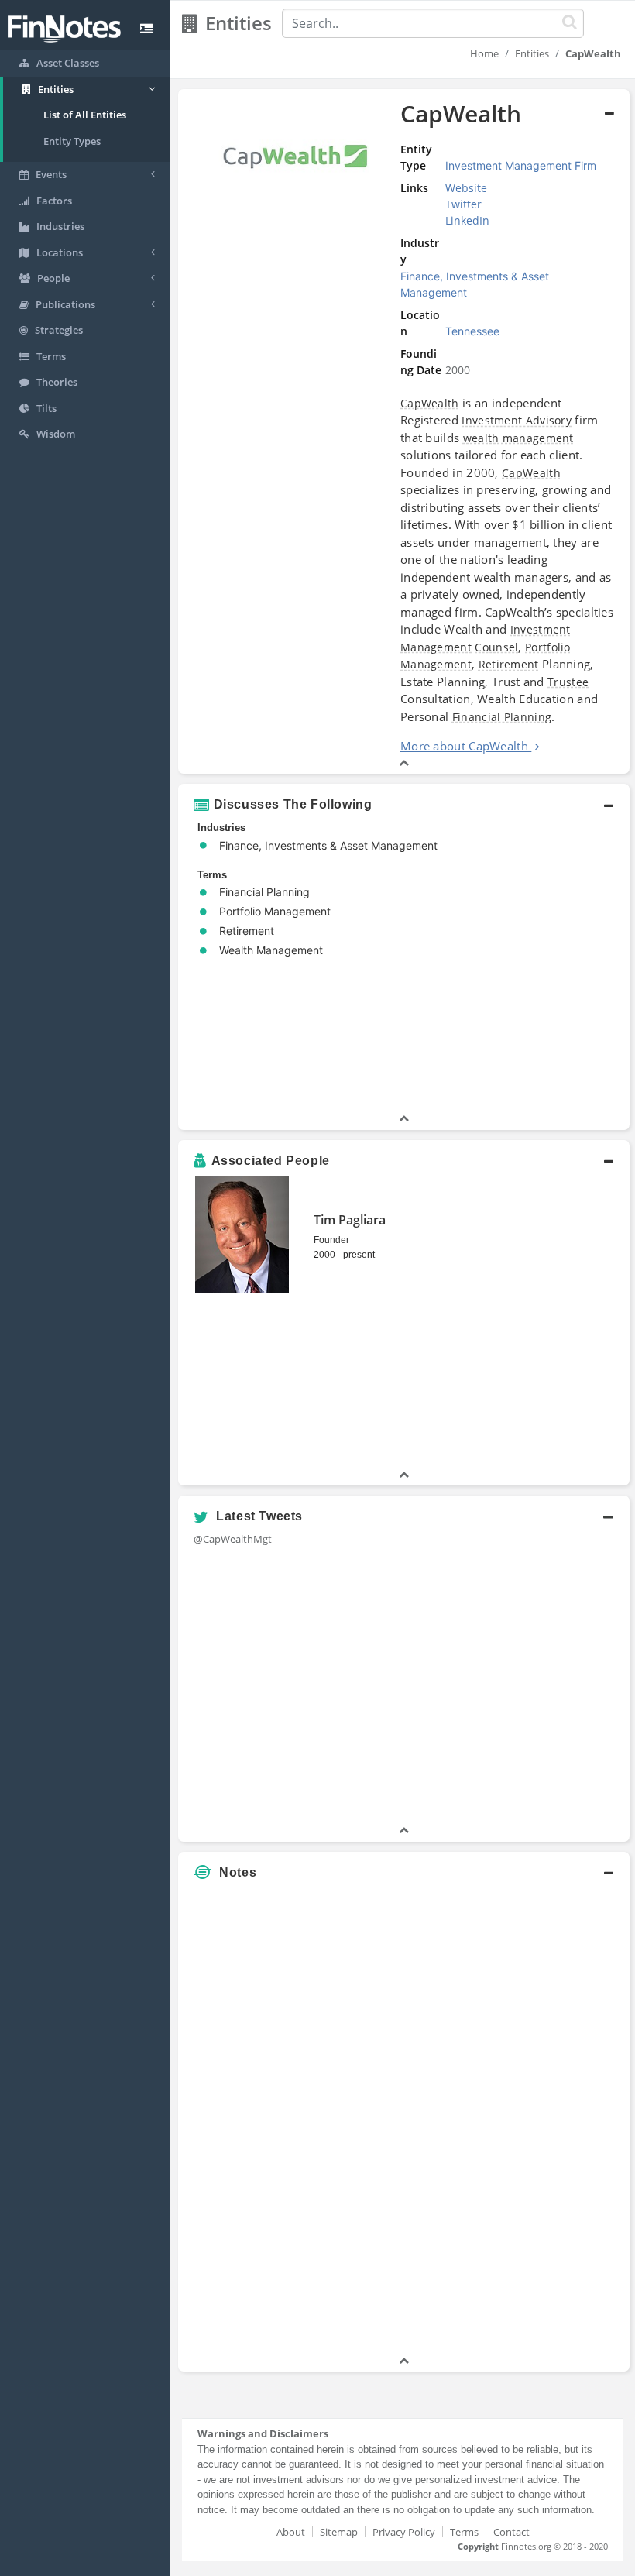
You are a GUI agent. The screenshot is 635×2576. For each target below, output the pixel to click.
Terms (464, 2532)
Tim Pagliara (350, 1220)
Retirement (509, 664)
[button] (404, 432)
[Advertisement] (552, 2121)
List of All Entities (85, 115)
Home (484, 53)
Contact (511, 2532)
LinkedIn (467, 220)
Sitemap (339, 2532)
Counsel (496, 647)
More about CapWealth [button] (464, 746)
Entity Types (72, 141)
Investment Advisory (517, 420)
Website (466, 188)
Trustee (568, 682)
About (291, 2532)
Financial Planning (502, 717)
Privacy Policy (404, 2532)
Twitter (463, 204)
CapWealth (430, 403)
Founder (331, 1240)
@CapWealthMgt (233, 1539)
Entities (532, 53)
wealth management (518, 438)
